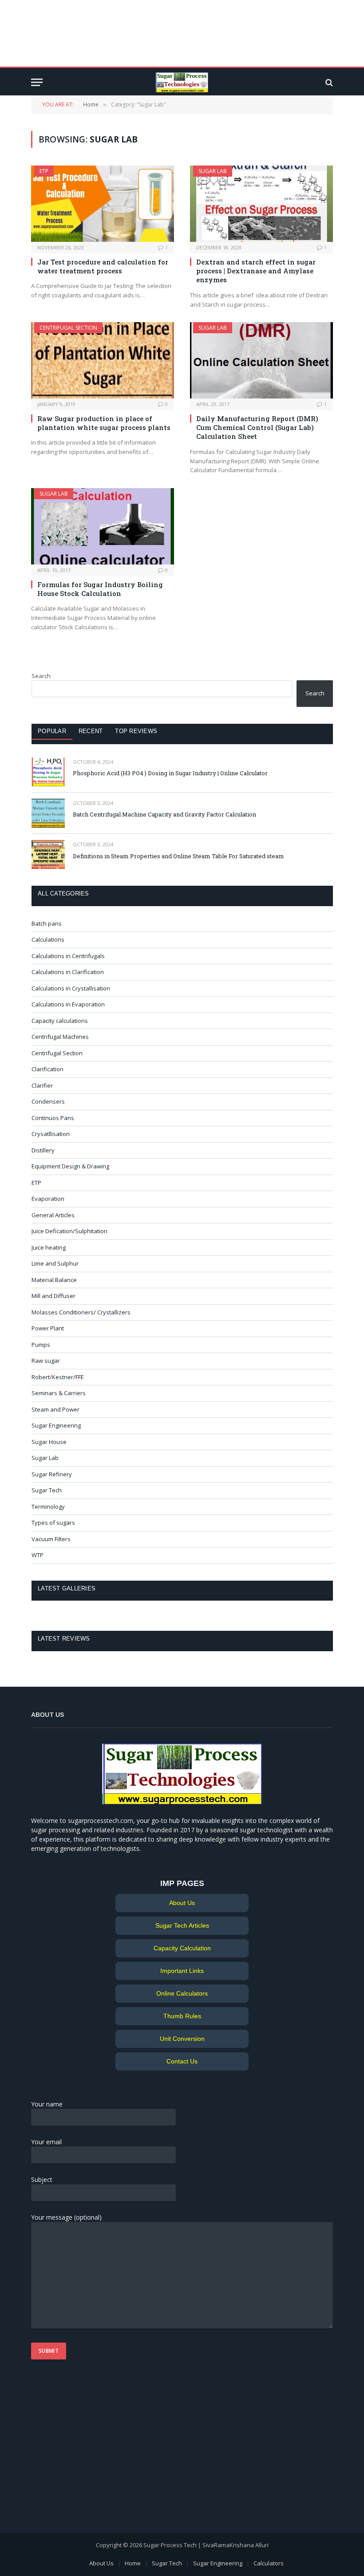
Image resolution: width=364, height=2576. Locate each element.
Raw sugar (46, 1361)
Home (133, 2563)
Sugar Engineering (56, 1425)
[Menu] (37, 82)
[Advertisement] (182, 33)
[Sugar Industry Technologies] (182, 82)
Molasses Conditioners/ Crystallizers (81, 1312)
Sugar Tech (47, 1490)
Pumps (41, 1345)
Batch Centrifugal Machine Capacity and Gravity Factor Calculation (164, 814)
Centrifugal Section (68, 328)
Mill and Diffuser (53, 1296)
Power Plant (48, 1328)
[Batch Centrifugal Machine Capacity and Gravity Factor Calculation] (48, 813)
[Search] (328, 82)
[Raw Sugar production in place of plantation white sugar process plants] (103, 360)
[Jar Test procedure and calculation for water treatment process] (103, 203)
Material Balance (54, 1280)
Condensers (48, 1101)
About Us (182, 1903)
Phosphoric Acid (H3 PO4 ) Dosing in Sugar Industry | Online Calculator (170, 773)
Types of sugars (53, 1523)
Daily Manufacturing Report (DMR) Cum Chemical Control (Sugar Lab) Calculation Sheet (257, 428)
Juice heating (49, 1247)
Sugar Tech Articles (182, 1925)
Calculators (269, 2563)
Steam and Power (55, 1409)
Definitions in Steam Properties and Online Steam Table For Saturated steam (178, 856)
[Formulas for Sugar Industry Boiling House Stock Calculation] (103, 526)
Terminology (48, 1507)
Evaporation (48, 1199)
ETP (44, 171)
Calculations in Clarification (68, 972)
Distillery (43, 1150)
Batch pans (47, 923)
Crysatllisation (51, 1134)
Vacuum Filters (51, 1539)
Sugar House (49, 1442)
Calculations (48, 939)
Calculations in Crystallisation (71, 988)
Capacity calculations (60, 1021)
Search (41, 676)
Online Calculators (182, 1993)
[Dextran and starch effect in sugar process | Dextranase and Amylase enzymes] (261, 203)
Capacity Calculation (182, 1948)
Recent (91, 731)
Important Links (182, 1971)
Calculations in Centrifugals (68, 956)
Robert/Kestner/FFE (58, 1377)
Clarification (47, 1069)
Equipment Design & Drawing (70, 1166)
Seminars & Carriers (59, 1393)
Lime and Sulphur (55, 1263)
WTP (38, 1555)
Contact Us (182, 2061)
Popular (52, 731)
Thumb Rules (182, 2016)
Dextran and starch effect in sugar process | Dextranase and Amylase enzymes (256, 271)
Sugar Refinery (52, 1474)
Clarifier (42, 1085)
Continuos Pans (53, 1118)
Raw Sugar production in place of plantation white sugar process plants (104, 423)
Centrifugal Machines (60, 1037)
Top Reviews (136, 731)
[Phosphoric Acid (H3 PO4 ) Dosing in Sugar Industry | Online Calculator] (48, 772)
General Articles (53, 1215)
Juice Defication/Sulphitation (69, 1231)
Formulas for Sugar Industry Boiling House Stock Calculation (100, 589)
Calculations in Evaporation (68, 1004)
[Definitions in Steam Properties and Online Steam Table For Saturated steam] (48, 854)
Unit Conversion (182, 2039)
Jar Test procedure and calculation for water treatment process (103, 266)
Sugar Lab (213, 171)
